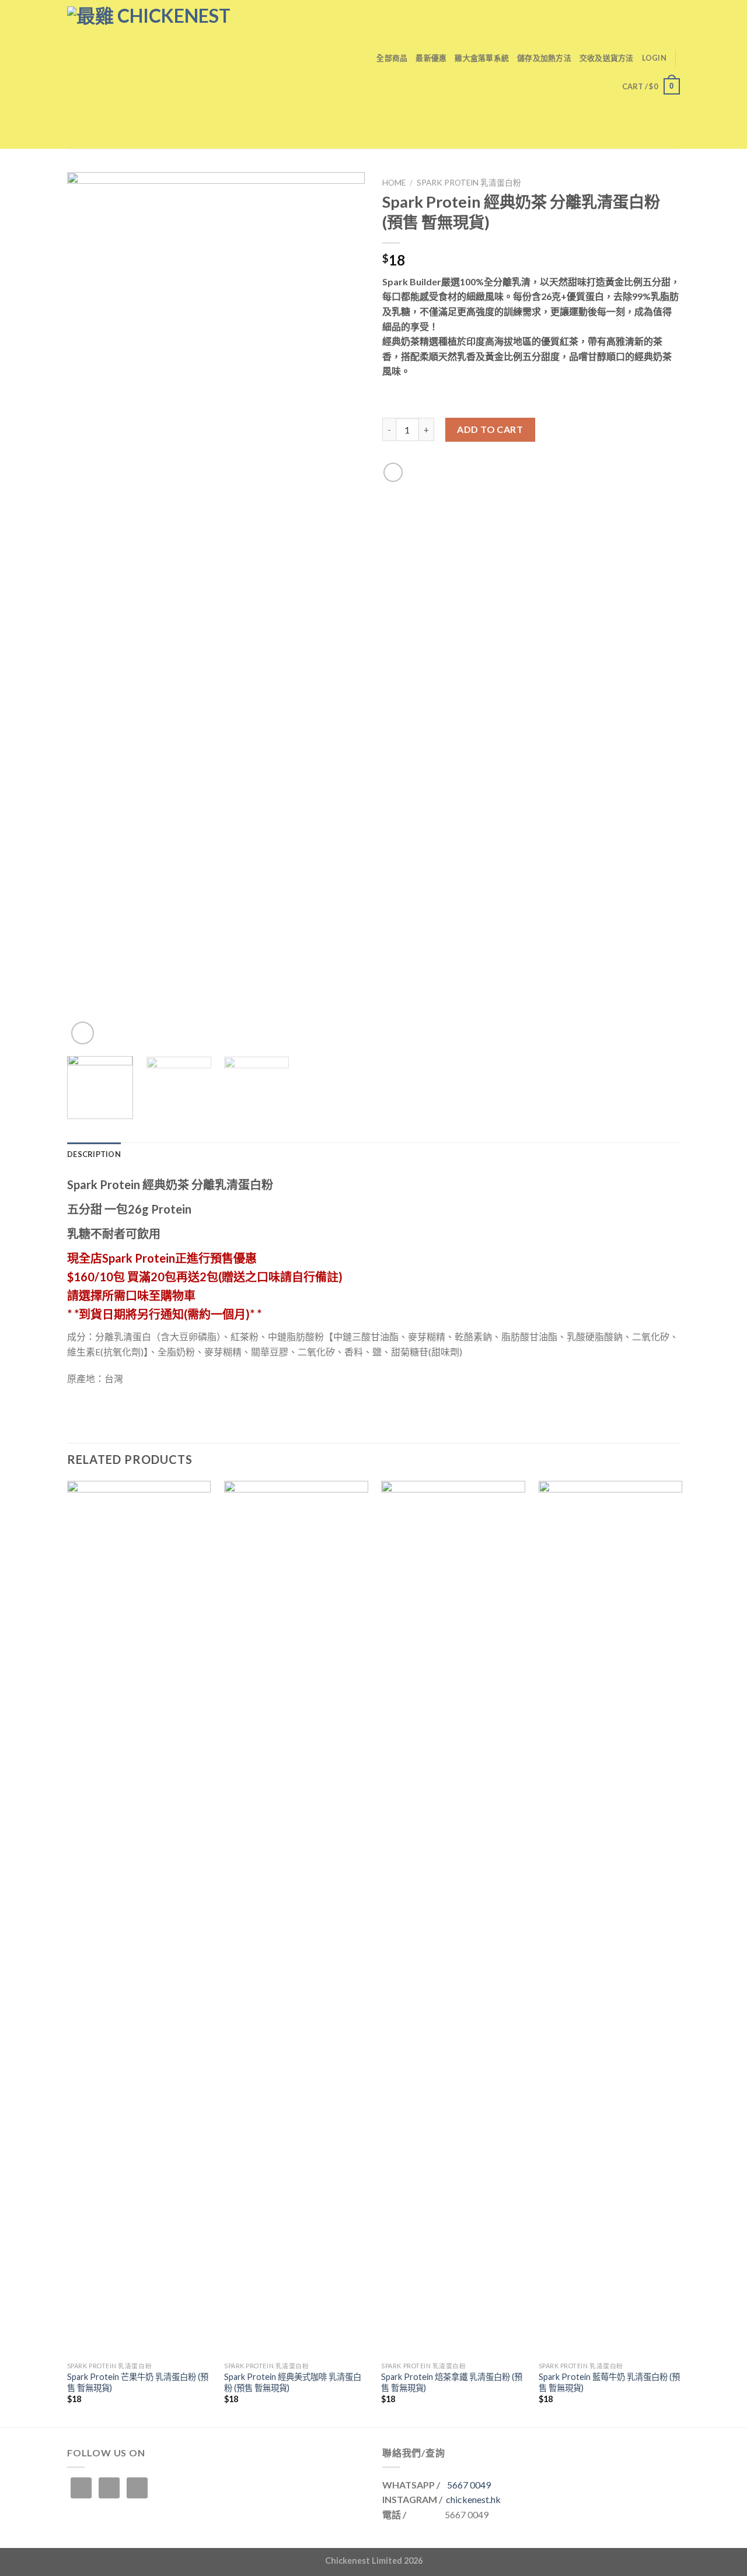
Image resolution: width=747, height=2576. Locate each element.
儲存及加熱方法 (544, 58)
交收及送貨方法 (607, 58)
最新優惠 (431, 58)
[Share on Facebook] (393, 472)
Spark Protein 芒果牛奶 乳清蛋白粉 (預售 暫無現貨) (138, 2382)
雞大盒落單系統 (482, 58)
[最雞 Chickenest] (190, 74)
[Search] (364, 58)
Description (94, 1154)
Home (394, 183)
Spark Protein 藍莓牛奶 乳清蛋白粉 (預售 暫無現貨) (609, 2382)
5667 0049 (469, 2485)
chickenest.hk (473, 2499)
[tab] (94, 1154)
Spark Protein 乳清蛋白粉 (469, 183)
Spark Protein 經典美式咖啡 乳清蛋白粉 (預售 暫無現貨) (293, 2382)
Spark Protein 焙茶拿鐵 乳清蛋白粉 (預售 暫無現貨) (452, 2382)
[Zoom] (83, 1033)
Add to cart (490, 429)
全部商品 (392, 58)
